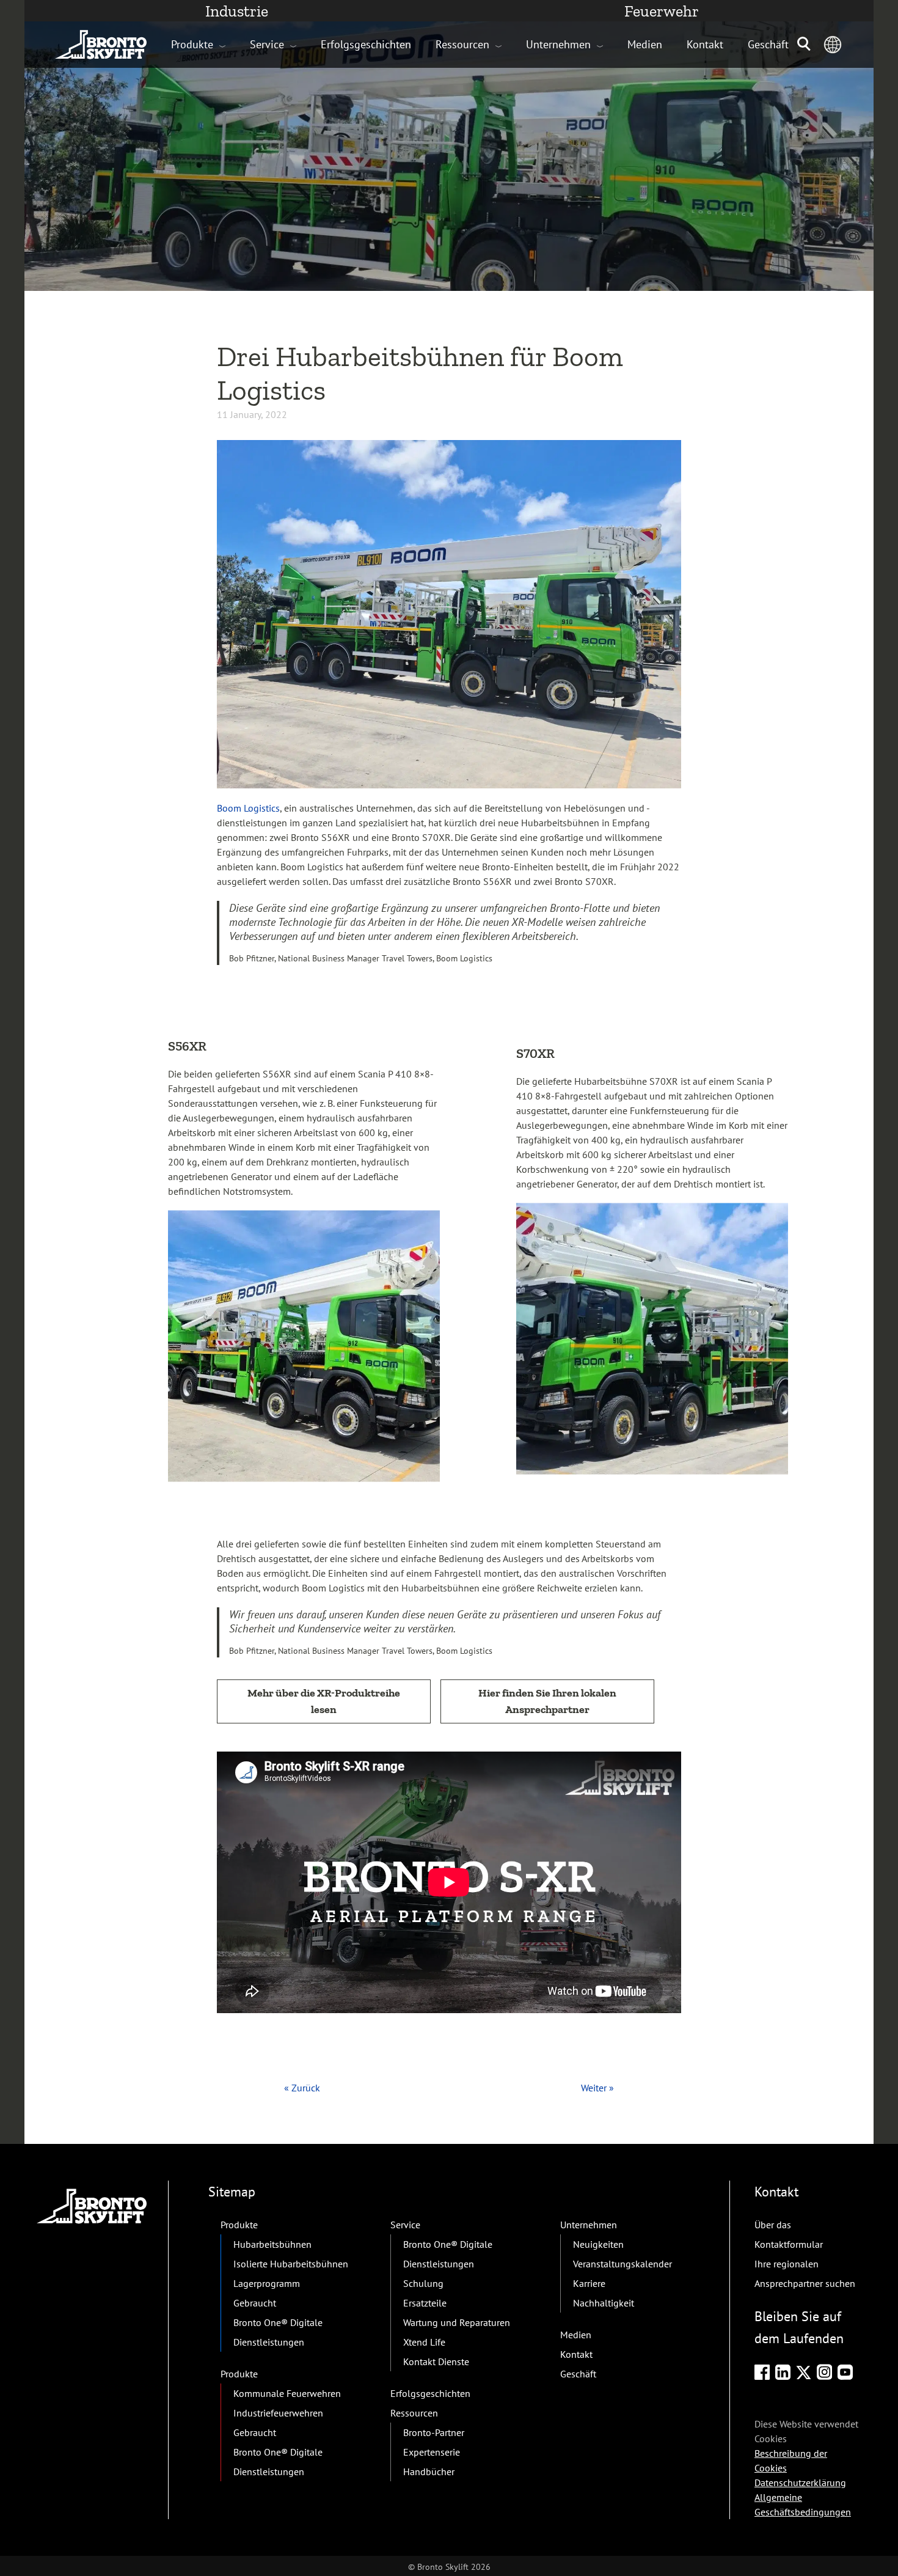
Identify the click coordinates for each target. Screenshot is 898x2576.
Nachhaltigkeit (604, 2303)
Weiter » (597, 2088)
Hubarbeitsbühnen (272, 2244)
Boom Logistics (248, 808)
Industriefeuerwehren (278, 2413)
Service (267, 44)
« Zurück (302, 2088)
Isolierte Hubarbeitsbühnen (291, 2264)
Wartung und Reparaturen (457, 2322)
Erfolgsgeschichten (366, 44)
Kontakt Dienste (436, 2361)
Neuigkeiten (598, 2244)
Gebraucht (255, 2303)
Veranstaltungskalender (622, 2264)
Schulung (423, 2283)
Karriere (589, 2283)
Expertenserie (432, 2452)
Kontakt (705, 44)
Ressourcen (462, 44)
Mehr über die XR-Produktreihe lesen (324, 1701)
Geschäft (768, 44)
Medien (645, 44)
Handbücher (429, 2471)
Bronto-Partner (434, 2432)
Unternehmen (558, 44)
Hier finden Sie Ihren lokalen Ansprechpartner (547, 1701)
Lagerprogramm (267, 2283)
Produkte (192, 44)
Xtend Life (424, 2342)
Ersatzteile (425, 2303)
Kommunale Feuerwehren (287, 2393)
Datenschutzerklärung (800, 2482)
